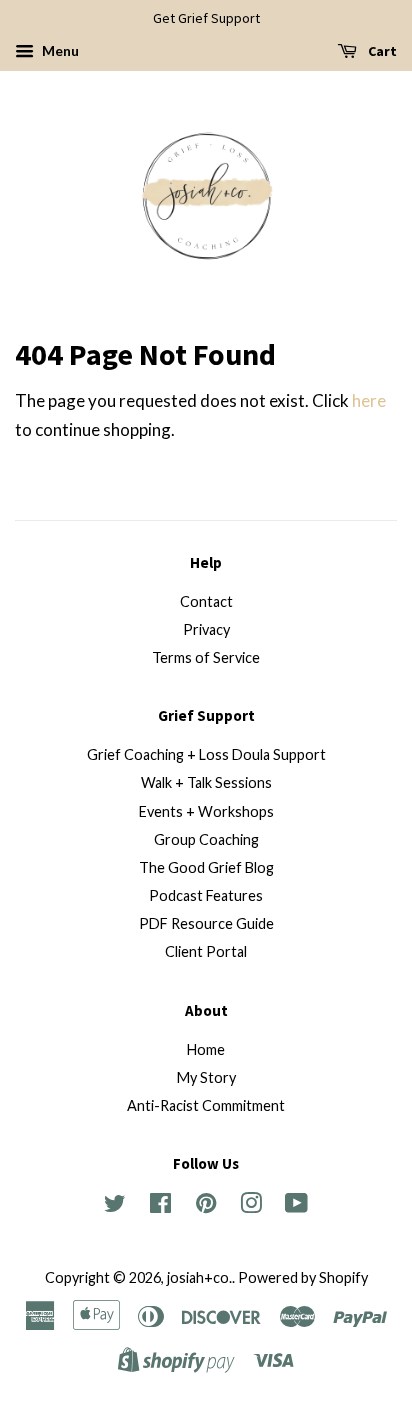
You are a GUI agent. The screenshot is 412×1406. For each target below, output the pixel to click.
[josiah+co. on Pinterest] (206, 1206)
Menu (59, 50)
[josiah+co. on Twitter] (115, 1206)
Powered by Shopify (303, 1277)
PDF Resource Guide (206, 923)
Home (206, 1049)
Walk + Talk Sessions (206, 782)
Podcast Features (206, 895)
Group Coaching (206, 839)
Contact (206, 601)
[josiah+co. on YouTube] (296, 1206)
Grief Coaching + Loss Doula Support (206, 754)
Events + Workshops (206, 811)
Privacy (206, 629)
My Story (206, 1077)
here (369, 400)
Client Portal (206, 951)
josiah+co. (199, 1277)
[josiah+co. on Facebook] (160, 1206)
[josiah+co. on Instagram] (251, 1206)
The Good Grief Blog (206, 867)
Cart (381, 51)
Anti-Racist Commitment (206, 1105)
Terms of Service (206, 657)
